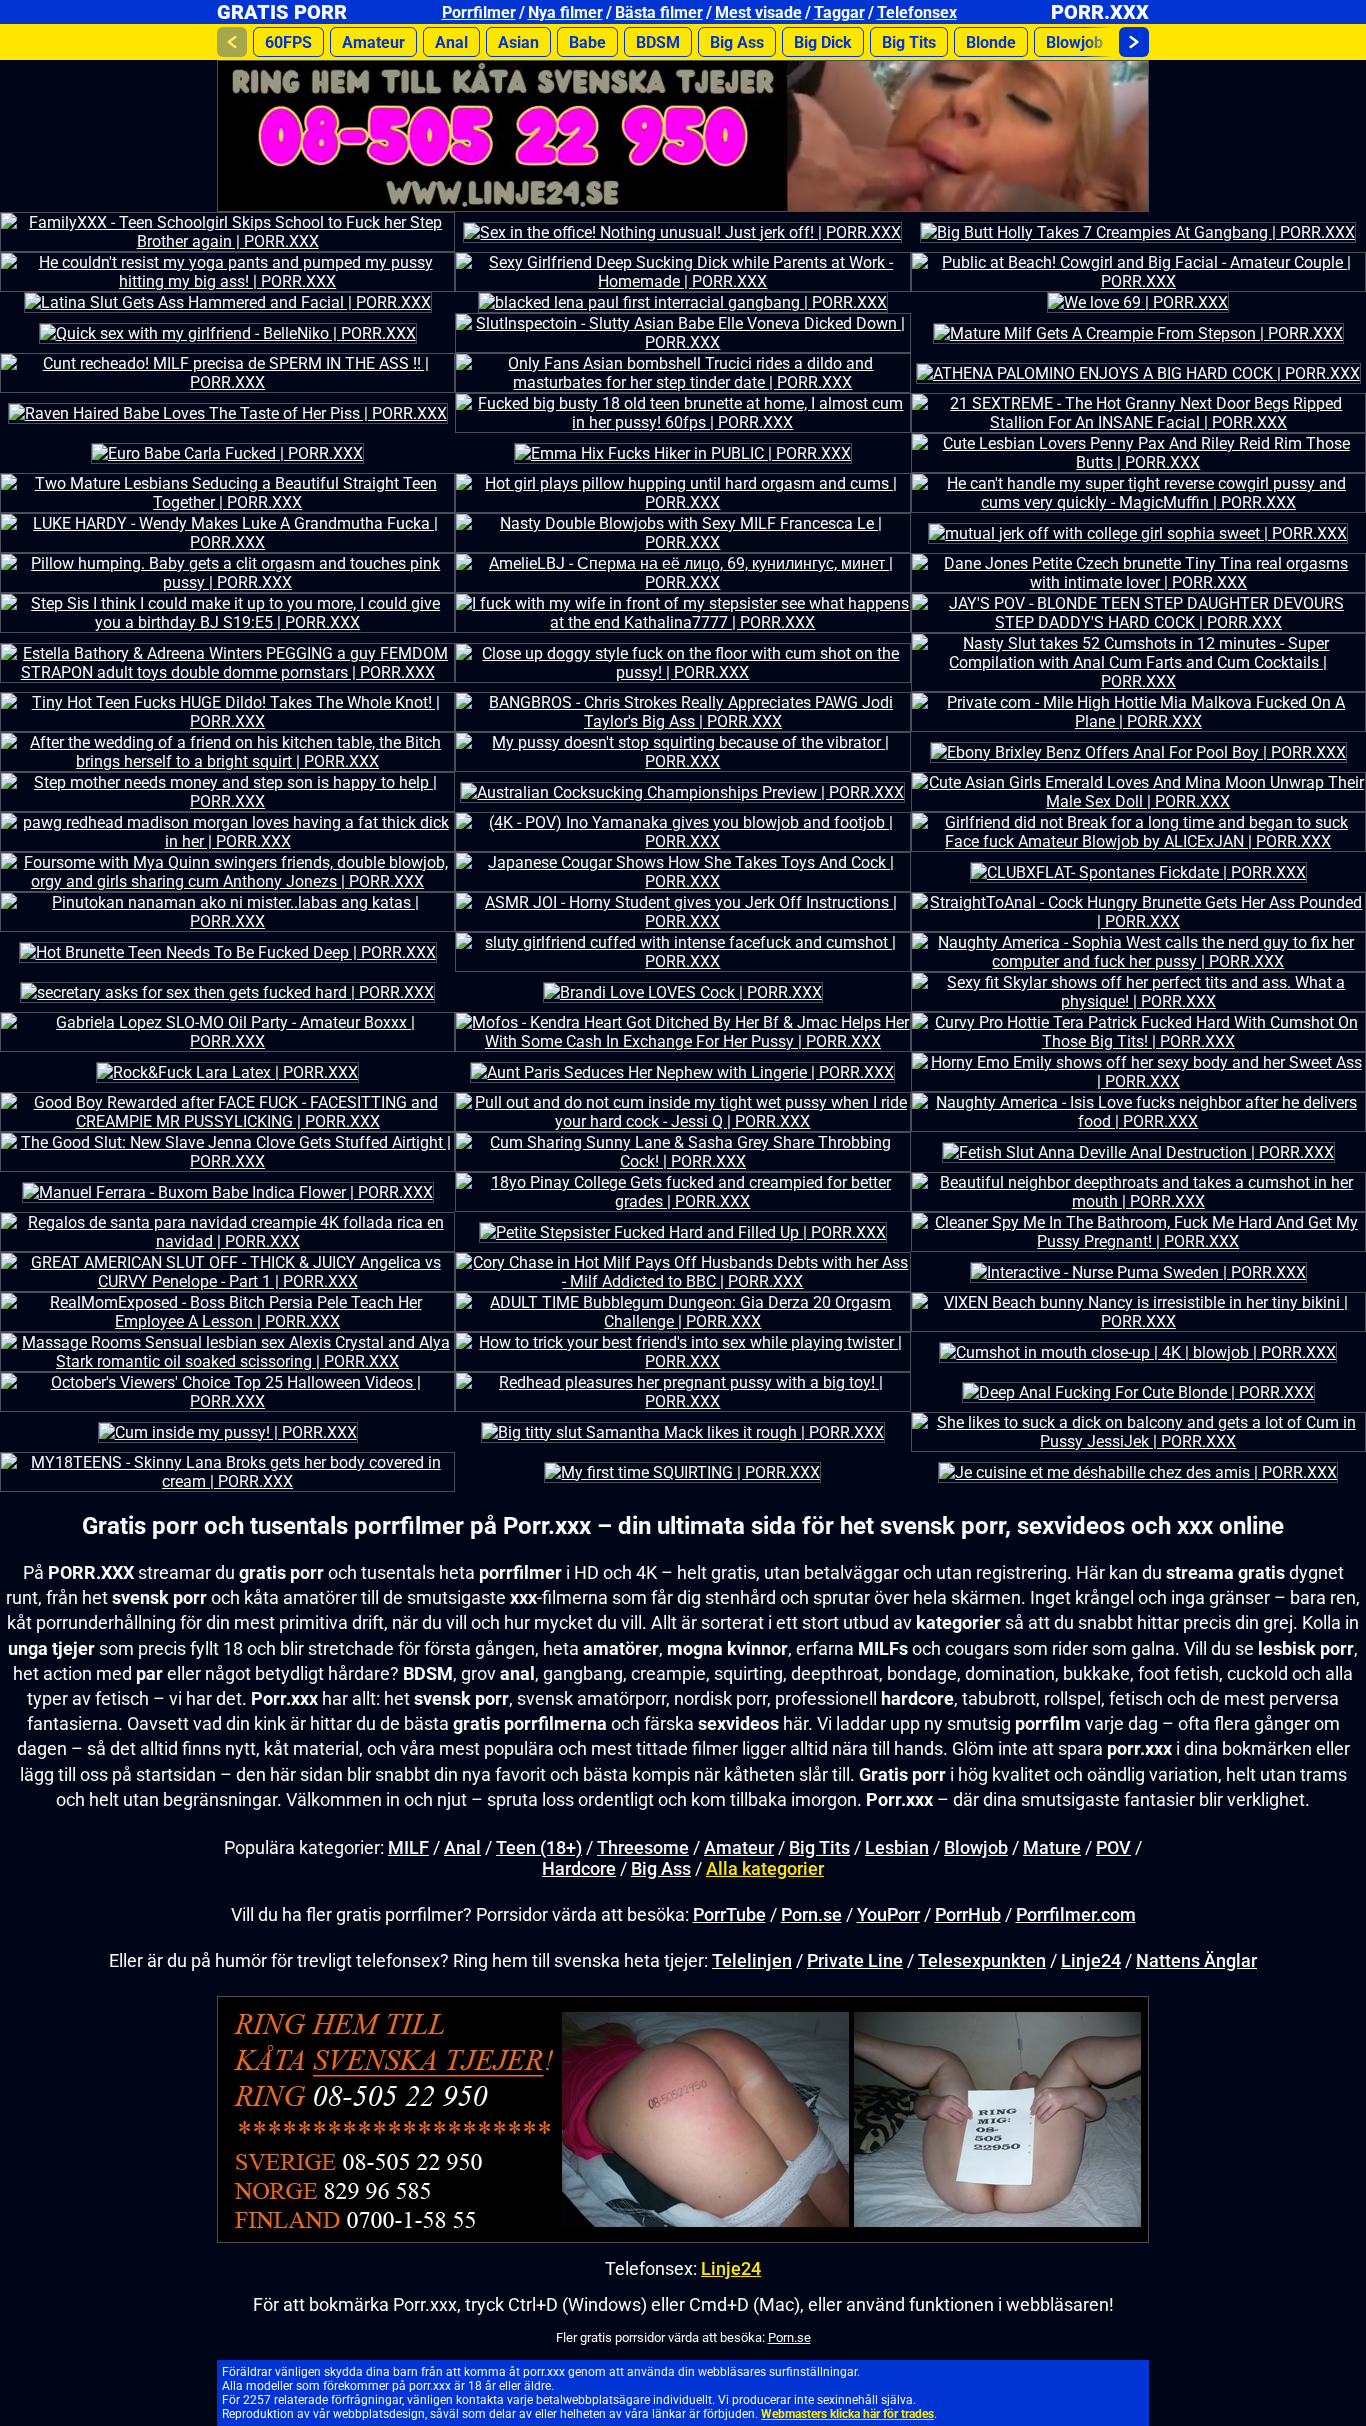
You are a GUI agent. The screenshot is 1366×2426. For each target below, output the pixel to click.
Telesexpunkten (982, 1960)
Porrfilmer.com (1076, 1914)
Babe (587, 42)
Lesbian (897, 1847)
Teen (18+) (539, 1847)
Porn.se (811, 1914)
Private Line (855, 1960)
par (149, 1673)
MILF (408, 1847)
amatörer (621, 1648)
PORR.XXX (1100, 12)
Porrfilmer (479, 12)
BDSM (658, 42)
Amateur (373, 42)
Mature (1052, 1847)
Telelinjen (752, 1960)
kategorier (958, 1622)
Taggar (839, 12)
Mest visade (758, 12)
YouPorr (888, 1914)
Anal (451, 42)
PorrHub (968, 1914)
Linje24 (1091, 1960)
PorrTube (729, 1914)
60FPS (288, 42)
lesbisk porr (1306, 1648)
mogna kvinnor (727, 1648)
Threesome (643, 1847)
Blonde (991, 42)
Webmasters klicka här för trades (847, 2414)
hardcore (917, 1698)
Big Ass (737, 42)
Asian (518, 42)
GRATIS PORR (282, 12)
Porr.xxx (547, 1526)
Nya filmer (565, 12)
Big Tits (909, 42)
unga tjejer (51, 1648)
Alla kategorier (765, 1868)
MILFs (883, 1648)
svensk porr (461, 1698)
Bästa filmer (659, 12)
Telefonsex (917, 12)
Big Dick (823, 42)
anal (517, 1673)
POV (1113, 1847)
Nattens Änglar (1196, 1960)
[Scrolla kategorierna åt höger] (1134, 42)
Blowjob (1074, 42)
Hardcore (579, 1868)
